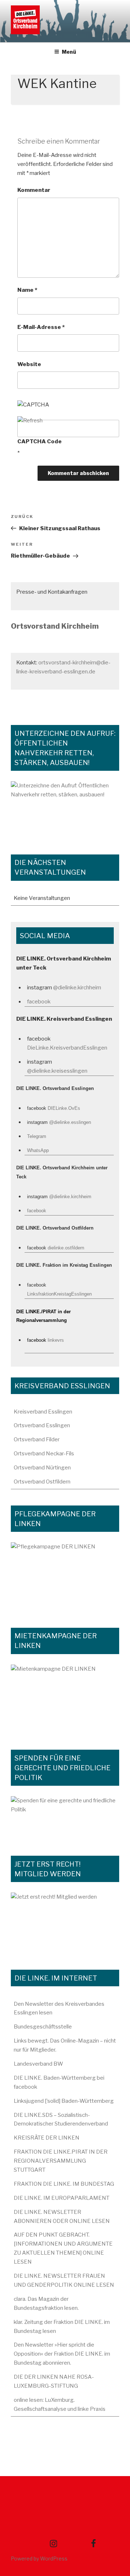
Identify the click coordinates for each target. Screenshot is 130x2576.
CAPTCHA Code (40, 441)
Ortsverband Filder (37, 1439)
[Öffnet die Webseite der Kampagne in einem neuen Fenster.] (65, 1577)
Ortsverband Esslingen (42, 1425)
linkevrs (56, 1340)
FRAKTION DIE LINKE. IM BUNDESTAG (64, 2184)
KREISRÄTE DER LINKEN (47, 2138)
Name (27, 290)
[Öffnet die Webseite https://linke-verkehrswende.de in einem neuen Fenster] (65, 810)
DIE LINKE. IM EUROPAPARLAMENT (62, 2198)
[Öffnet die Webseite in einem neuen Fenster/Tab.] (65, 1923)
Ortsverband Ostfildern (42, 1482)
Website (29, 364)
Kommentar (34, 190)
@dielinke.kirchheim (77, 988)
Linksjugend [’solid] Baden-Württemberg (64, 2101)
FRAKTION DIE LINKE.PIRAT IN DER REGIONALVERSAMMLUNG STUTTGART (61, 2161)
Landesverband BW (38, 2064)
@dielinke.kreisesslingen (57, 1071)
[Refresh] (30, 421)
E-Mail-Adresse (41, 327)
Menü (69, 52)
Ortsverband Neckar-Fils (44, 1454)
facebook (39, 1002)
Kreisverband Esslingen (43, 1412)
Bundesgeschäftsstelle (43, 2027)
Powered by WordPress (39, 2559)
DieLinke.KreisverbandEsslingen (67, 1048)
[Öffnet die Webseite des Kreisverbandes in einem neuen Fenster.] (65, 1818)
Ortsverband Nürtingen (42, 1468)
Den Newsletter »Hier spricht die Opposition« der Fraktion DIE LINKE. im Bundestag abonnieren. (62, 2354)
